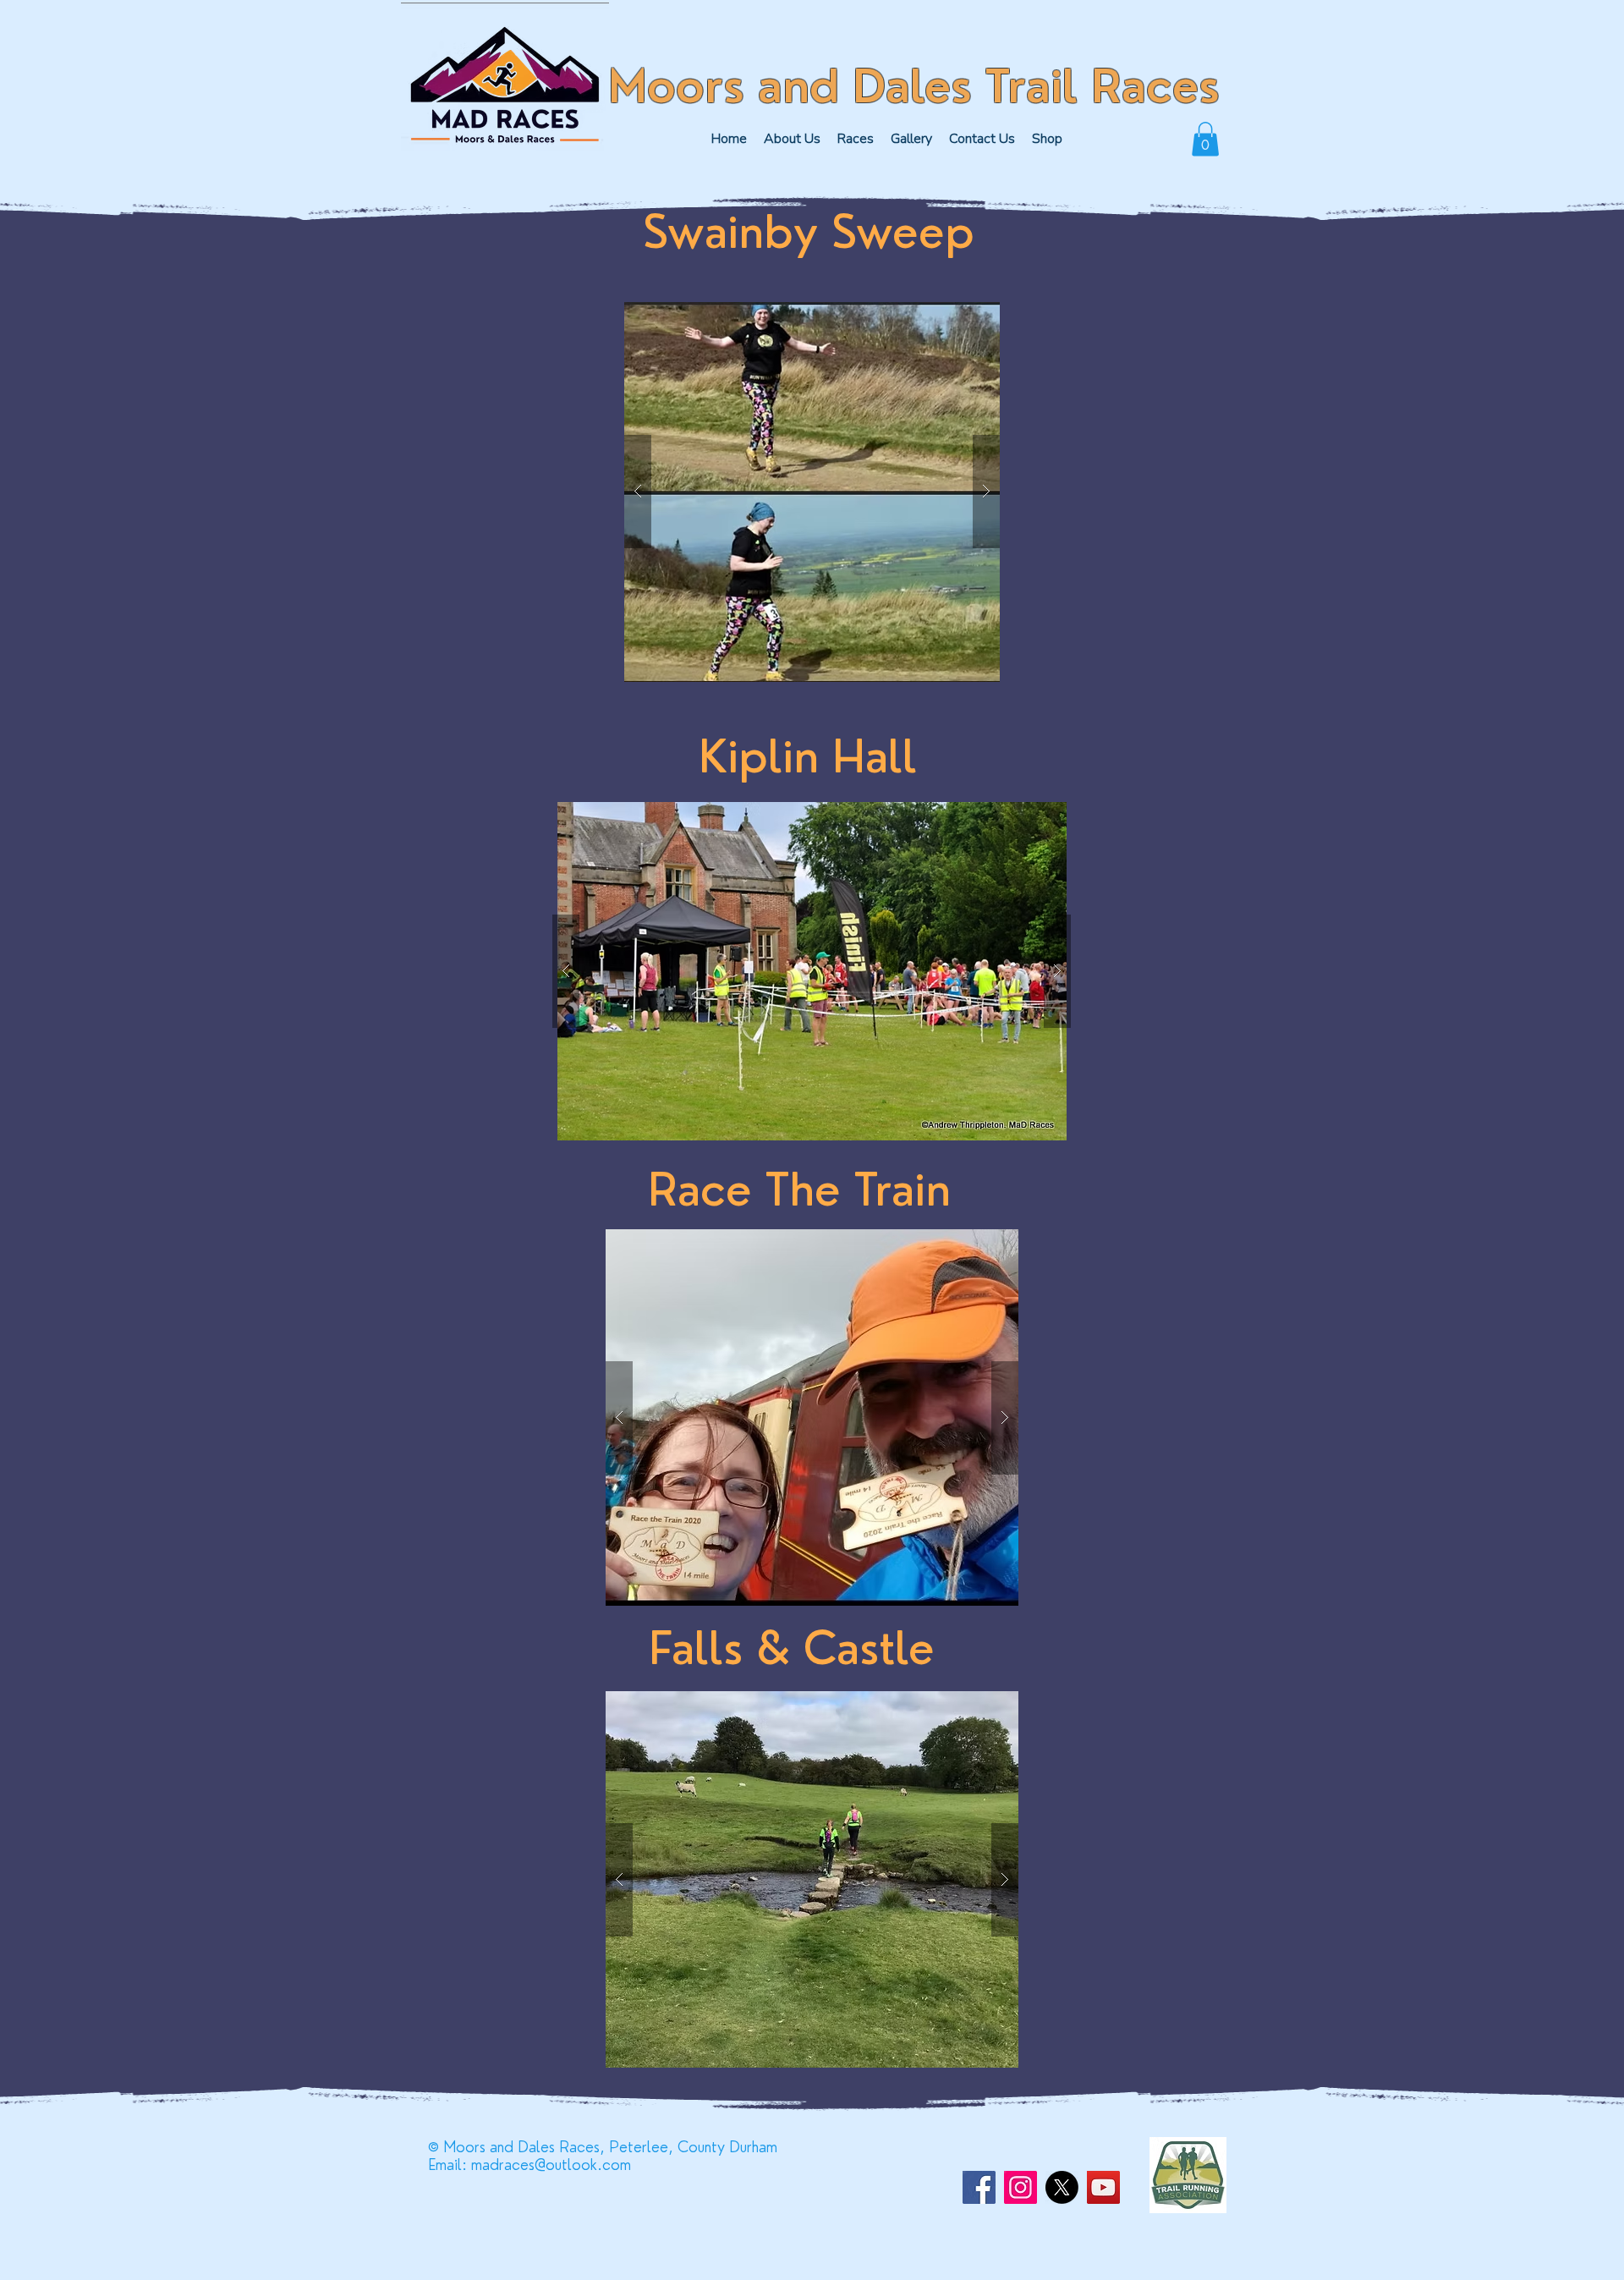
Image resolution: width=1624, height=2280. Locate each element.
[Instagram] (1020, 2187)
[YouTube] (1103, 2187)
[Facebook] (979, 2187)
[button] (856, 139)
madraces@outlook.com (551, 2165)
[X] (1062, 2187)
